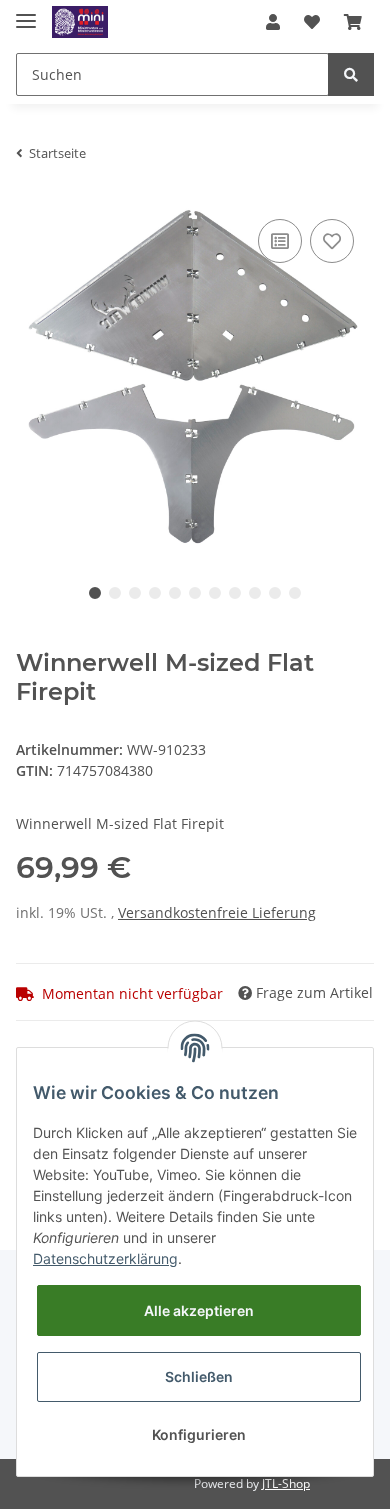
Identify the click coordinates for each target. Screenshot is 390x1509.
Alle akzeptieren (199, 1310)
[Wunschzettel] (312, 22)
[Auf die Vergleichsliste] (280, 241)
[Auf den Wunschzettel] (332, 241)
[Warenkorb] (353, 22)
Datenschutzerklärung (105, 1258)
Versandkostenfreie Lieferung (217, 912)
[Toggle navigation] (26, 12)
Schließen (199, 1376)
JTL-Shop (286, 1483)
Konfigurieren (199, 1434)
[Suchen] (351, 74)
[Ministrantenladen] (80, 22)
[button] (273, 22)
